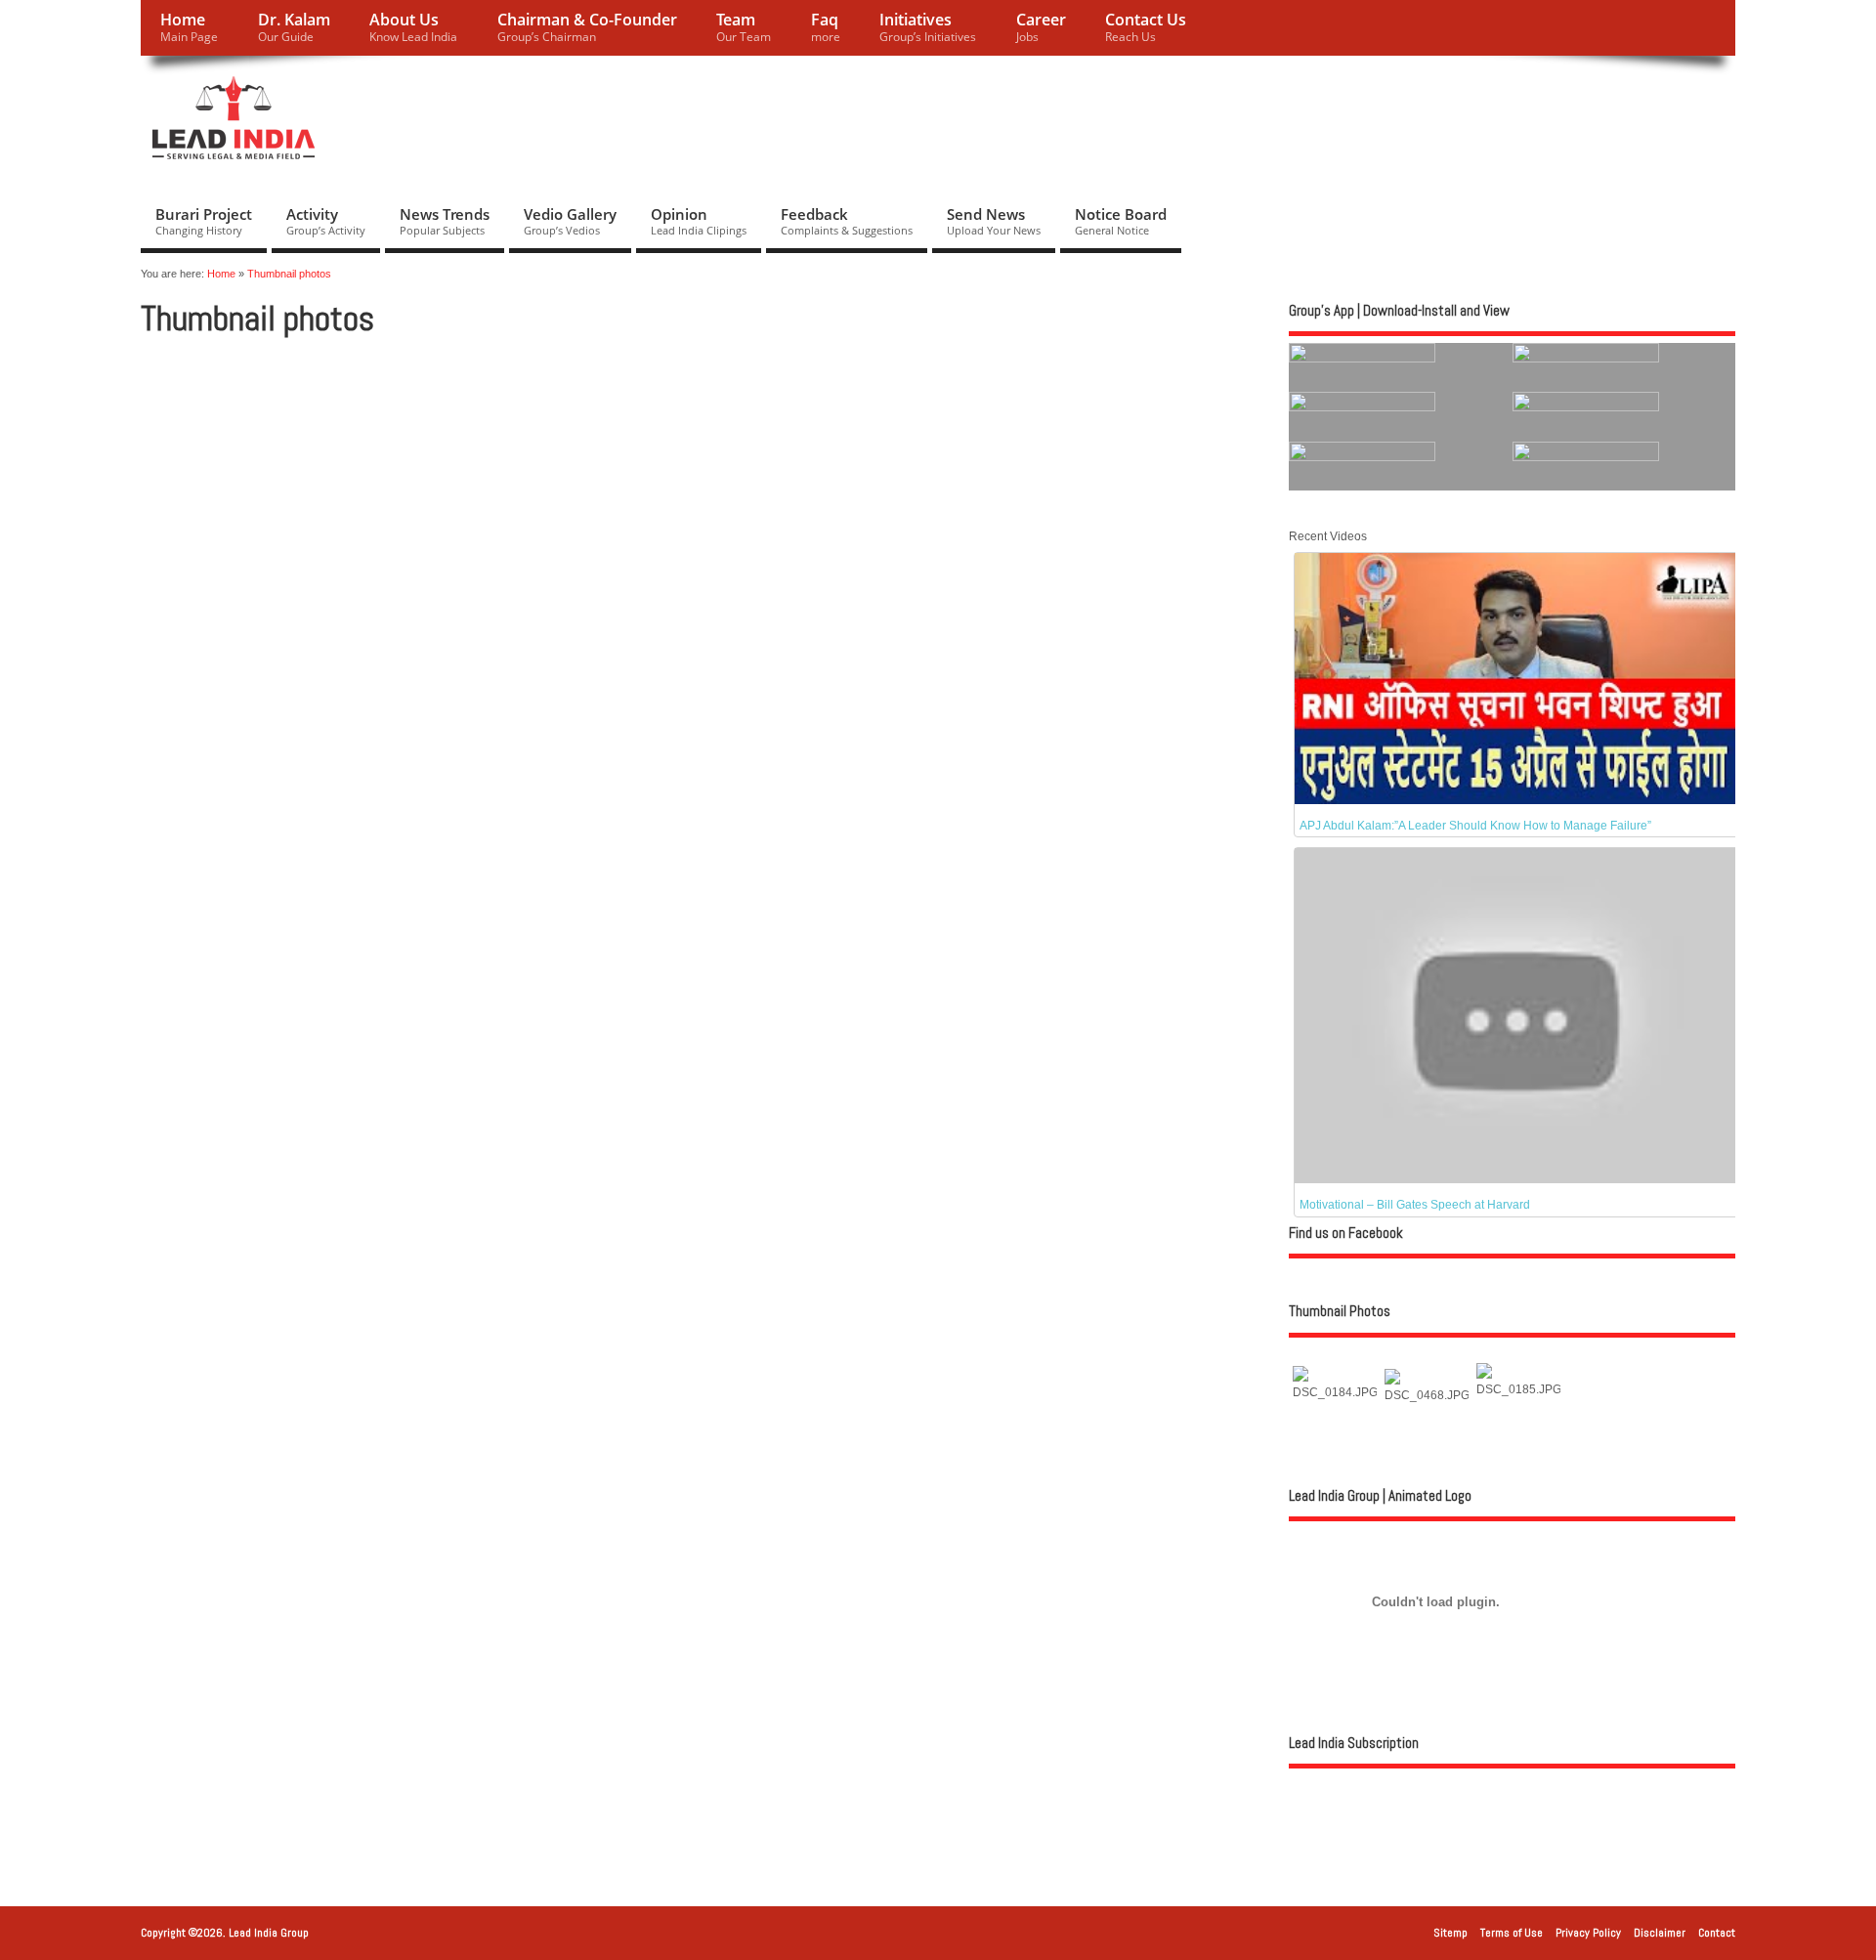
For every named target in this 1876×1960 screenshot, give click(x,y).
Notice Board (1121, 221)
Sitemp (1450, 1933)
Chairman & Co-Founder (587, 27)
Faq (826, 27)
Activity (326, 221)
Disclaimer (1660, 1933)
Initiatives (928, 27)
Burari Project (204, 221)
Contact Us (1146, 27)
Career (1041, 27)
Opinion (699, 221)
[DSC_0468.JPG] (1427, 1395)
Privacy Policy (1588, 1933)
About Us (413, 27)
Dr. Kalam (294, 27)
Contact (1717, 1933)
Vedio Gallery (570, 221)
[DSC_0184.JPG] (1335, 1392)
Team (744, 27)
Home (189, 27)
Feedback (847, 221)
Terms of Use (1512, 1933)
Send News (994, 221)
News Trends (445, 221)
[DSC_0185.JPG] (1518, 1389)
